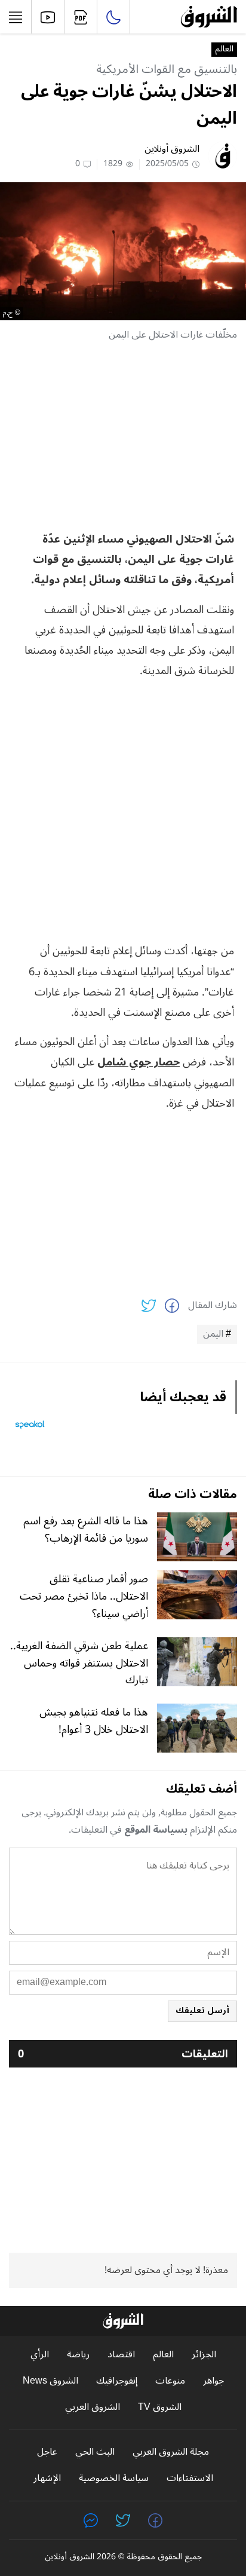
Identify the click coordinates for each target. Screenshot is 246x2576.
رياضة (78, 2355)
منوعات (170, 2381)
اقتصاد (121, 2355)
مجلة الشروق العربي (171, 2452)
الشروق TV (160, 2407)
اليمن (213, 1334)
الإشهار (47, 2478)
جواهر (213, 2381)
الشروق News (50, 2381)
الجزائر (204, 2355)
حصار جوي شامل (139, 1062)
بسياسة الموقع (156, 1830)
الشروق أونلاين (172, 149)
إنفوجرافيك (117, 2381)
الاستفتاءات (190, 2478)
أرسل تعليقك (202, 2010)
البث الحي (95, 2452)
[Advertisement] (123, 436)
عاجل (47, 2452)
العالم (224, 50)
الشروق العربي (93, 2407)
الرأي (40, 2355)
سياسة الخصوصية (114, 2478)
